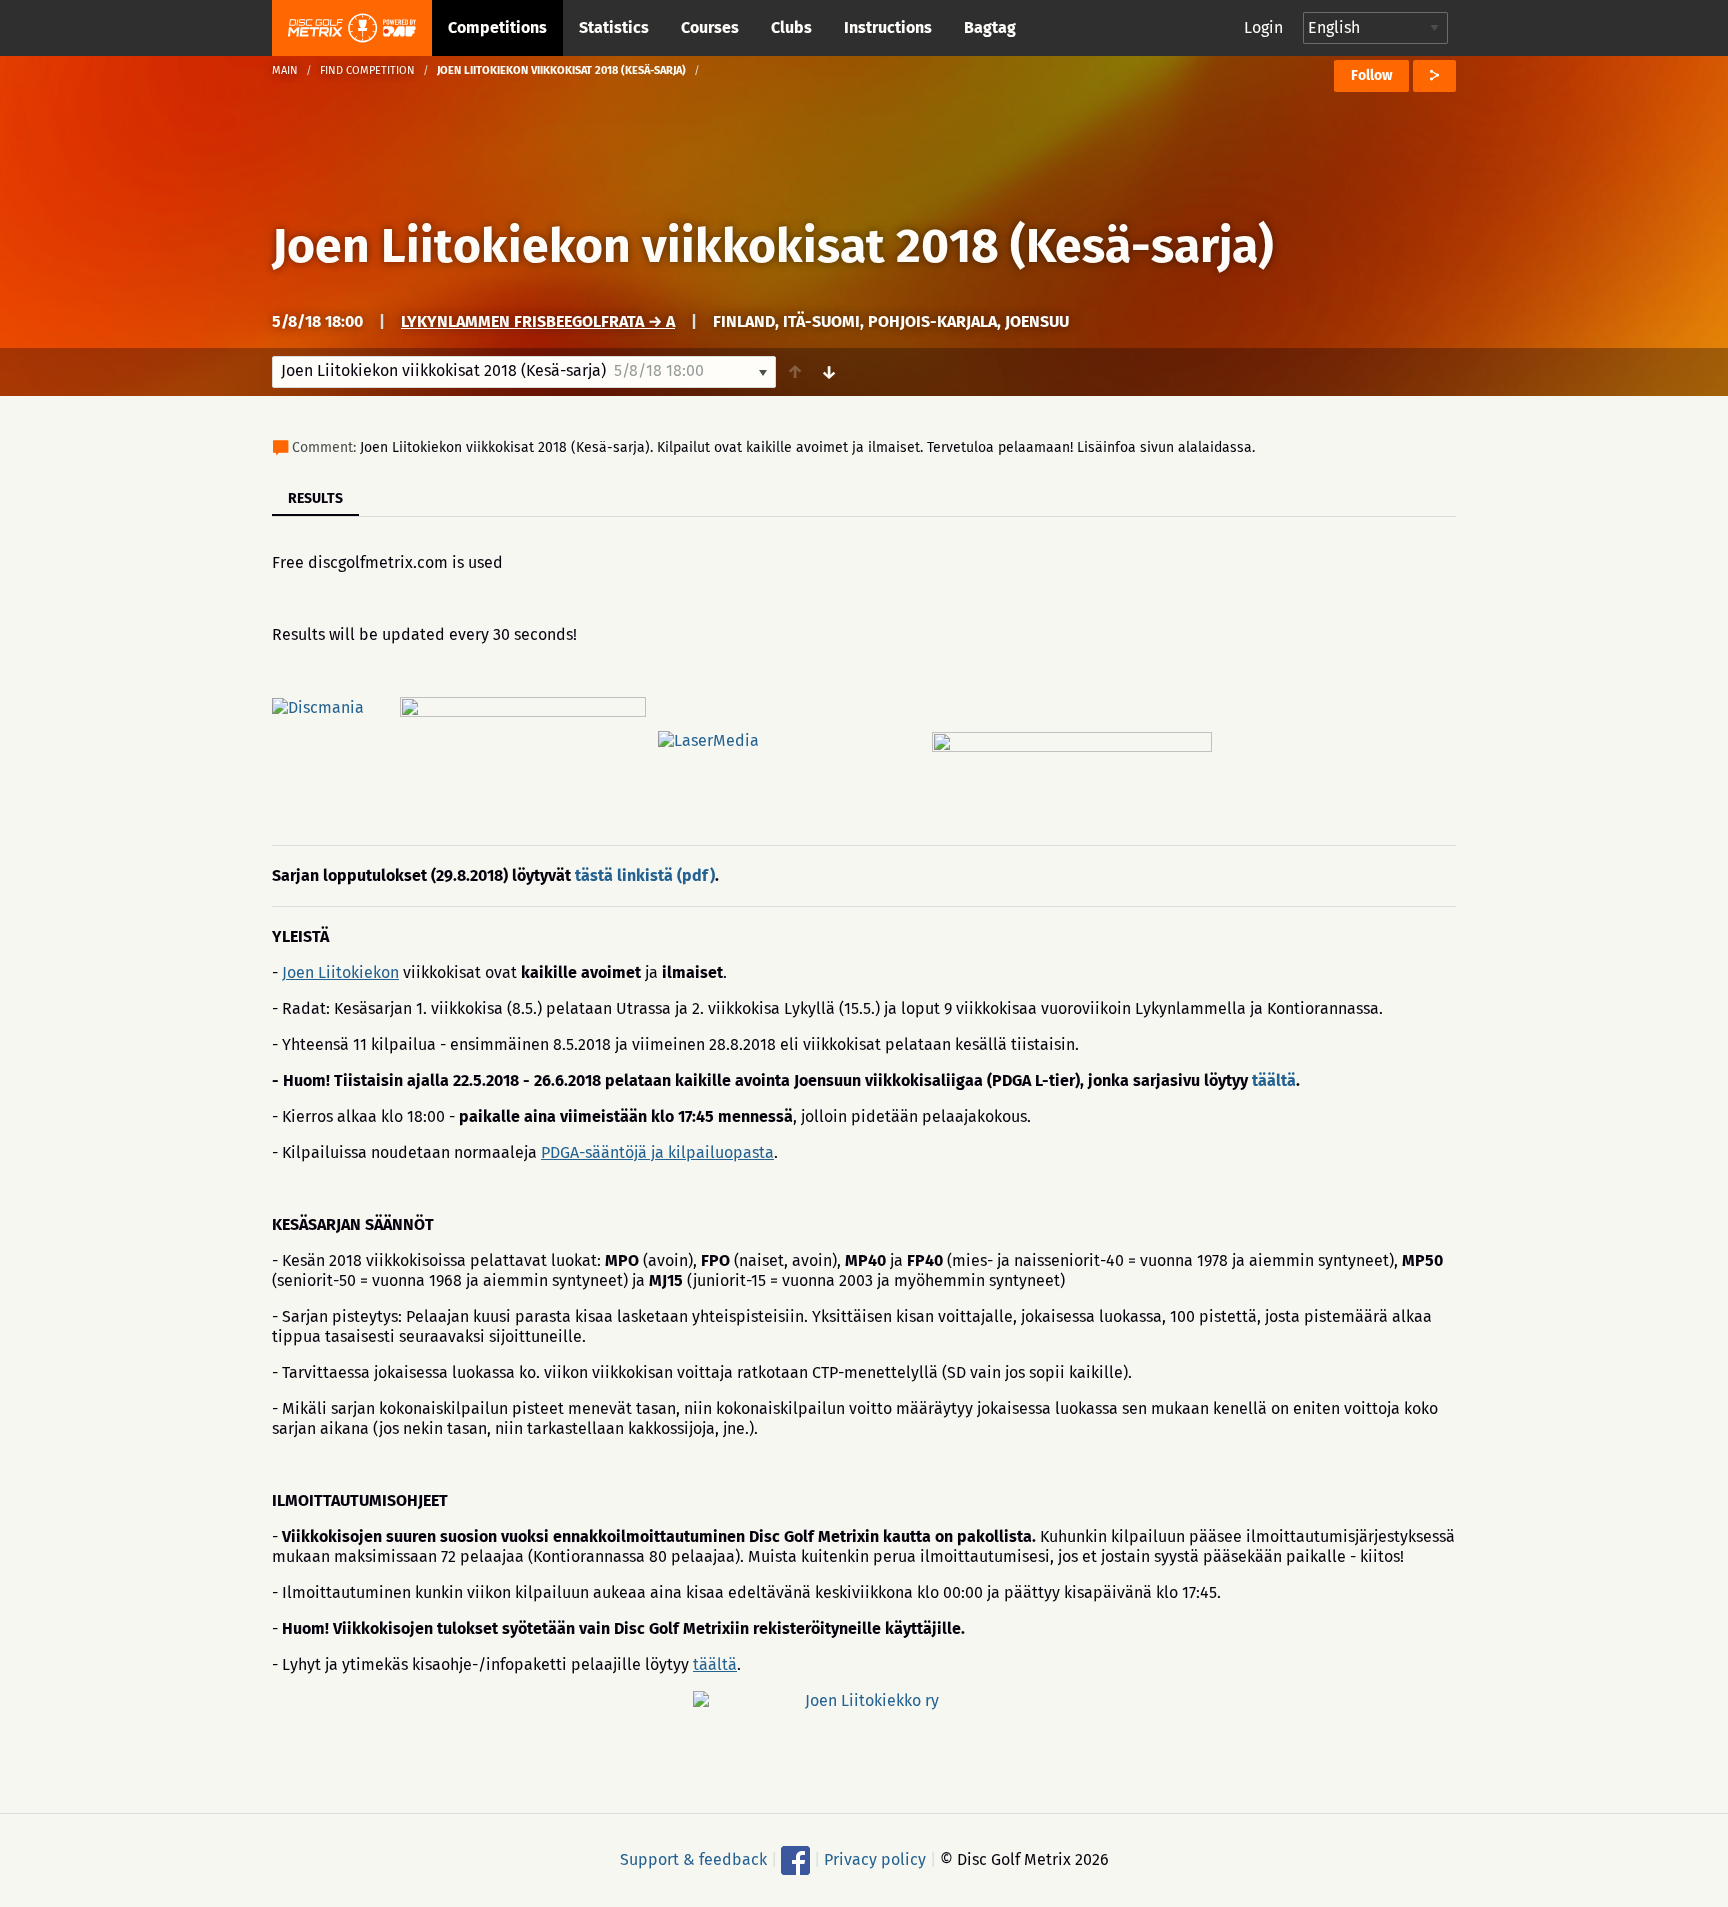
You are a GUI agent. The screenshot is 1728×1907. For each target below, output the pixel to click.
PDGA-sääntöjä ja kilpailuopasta (657, 1152)
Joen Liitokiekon (340, 972)
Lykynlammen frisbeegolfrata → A (538, 321)
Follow (1371, 75)
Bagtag (990, 27)
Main (285, 70)
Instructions (888, 27)
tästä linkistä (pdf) (645, 875)
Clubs (791, 27)
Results (315, 498)
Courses (710, 27)
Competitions (497, 27)
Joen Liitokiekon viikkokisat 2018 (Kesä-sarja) (773, 246)
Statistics (614, 27)
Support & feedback (693, 1859)
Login (1263, 27)
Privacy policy (875, 1859)
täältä (1274, 1080)
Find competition (367, 70)
